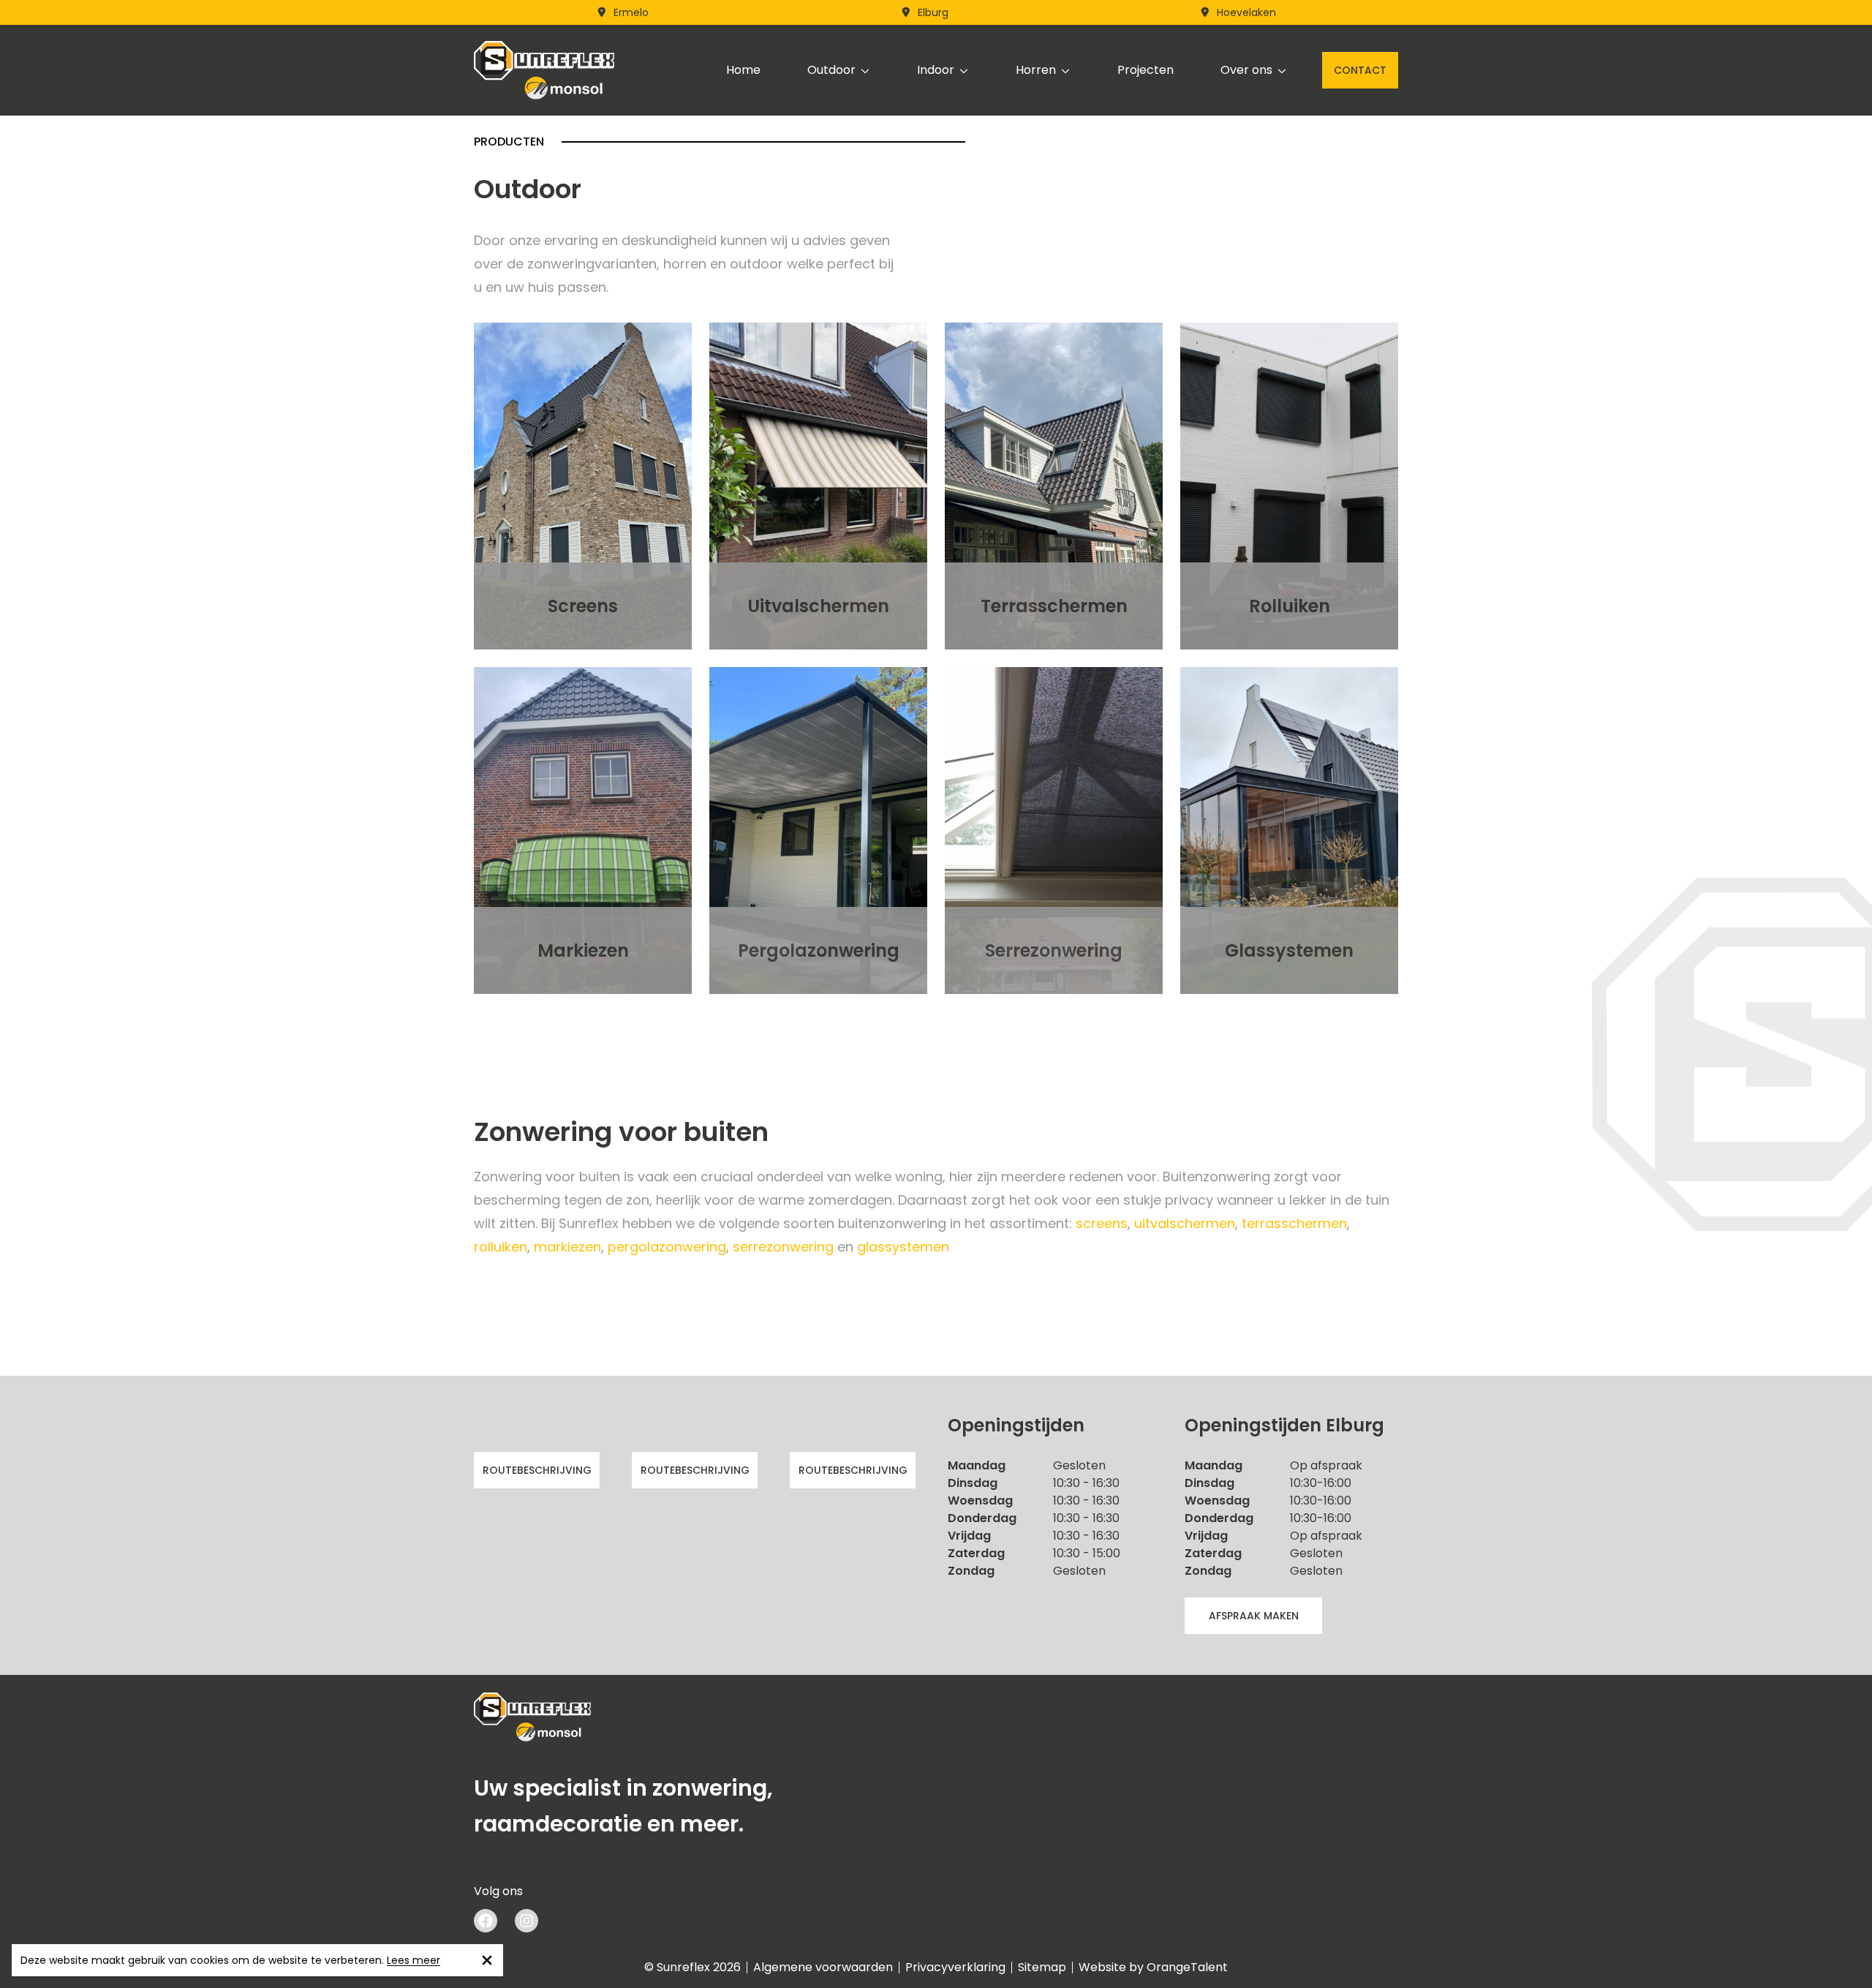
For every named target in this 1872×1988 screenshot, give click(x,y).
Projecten (1146, 70)
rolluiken (501, 1247)
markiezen (567, 1247)
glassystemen (903, 1247)
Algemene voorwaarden (823, 1968)
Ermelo (631, 12)
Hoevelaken (1246, 12)
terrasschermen (1294, 1223)
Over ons (1246, 70)
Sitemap (1042, 1968)
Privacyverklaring (955, 1968)
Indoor (936, 70)
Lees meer (414, 1960)
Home (743, 70)
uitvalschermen (1185, 1223)
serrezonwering (783, 1247)
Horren (1036, 70)
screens (1102, 1223)
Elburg (933, 12)
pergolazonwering (667, 1247)
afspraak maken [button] (1254, 1616)
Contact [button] (1360, 70)
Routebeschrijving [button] (537, 1470)
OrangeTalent (1187, 1967)
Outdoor (831, 70)
